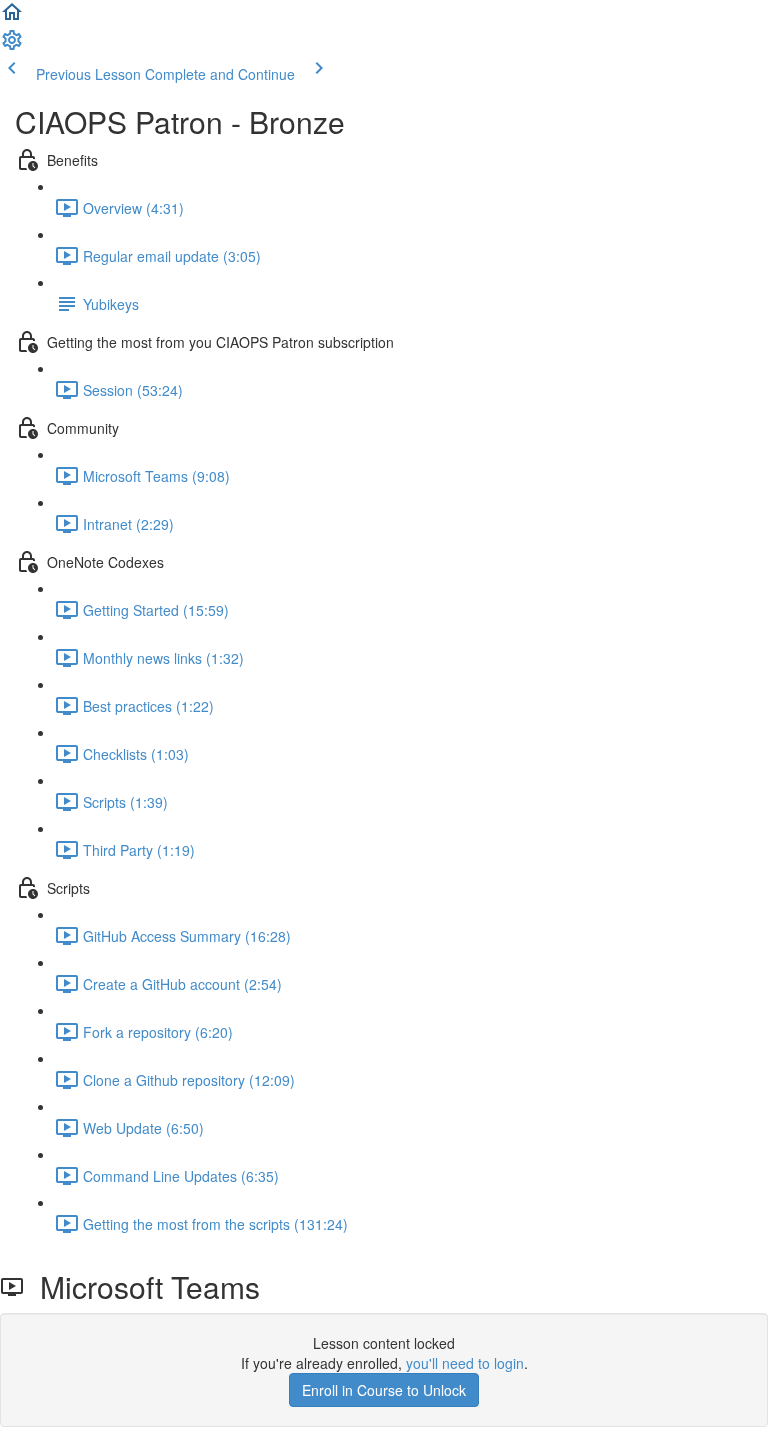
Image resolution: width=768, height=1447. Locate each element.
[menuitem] (12, 46)
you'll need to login (465, 1363)
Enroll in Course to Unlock (384, 1390)
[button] (12, 18)
